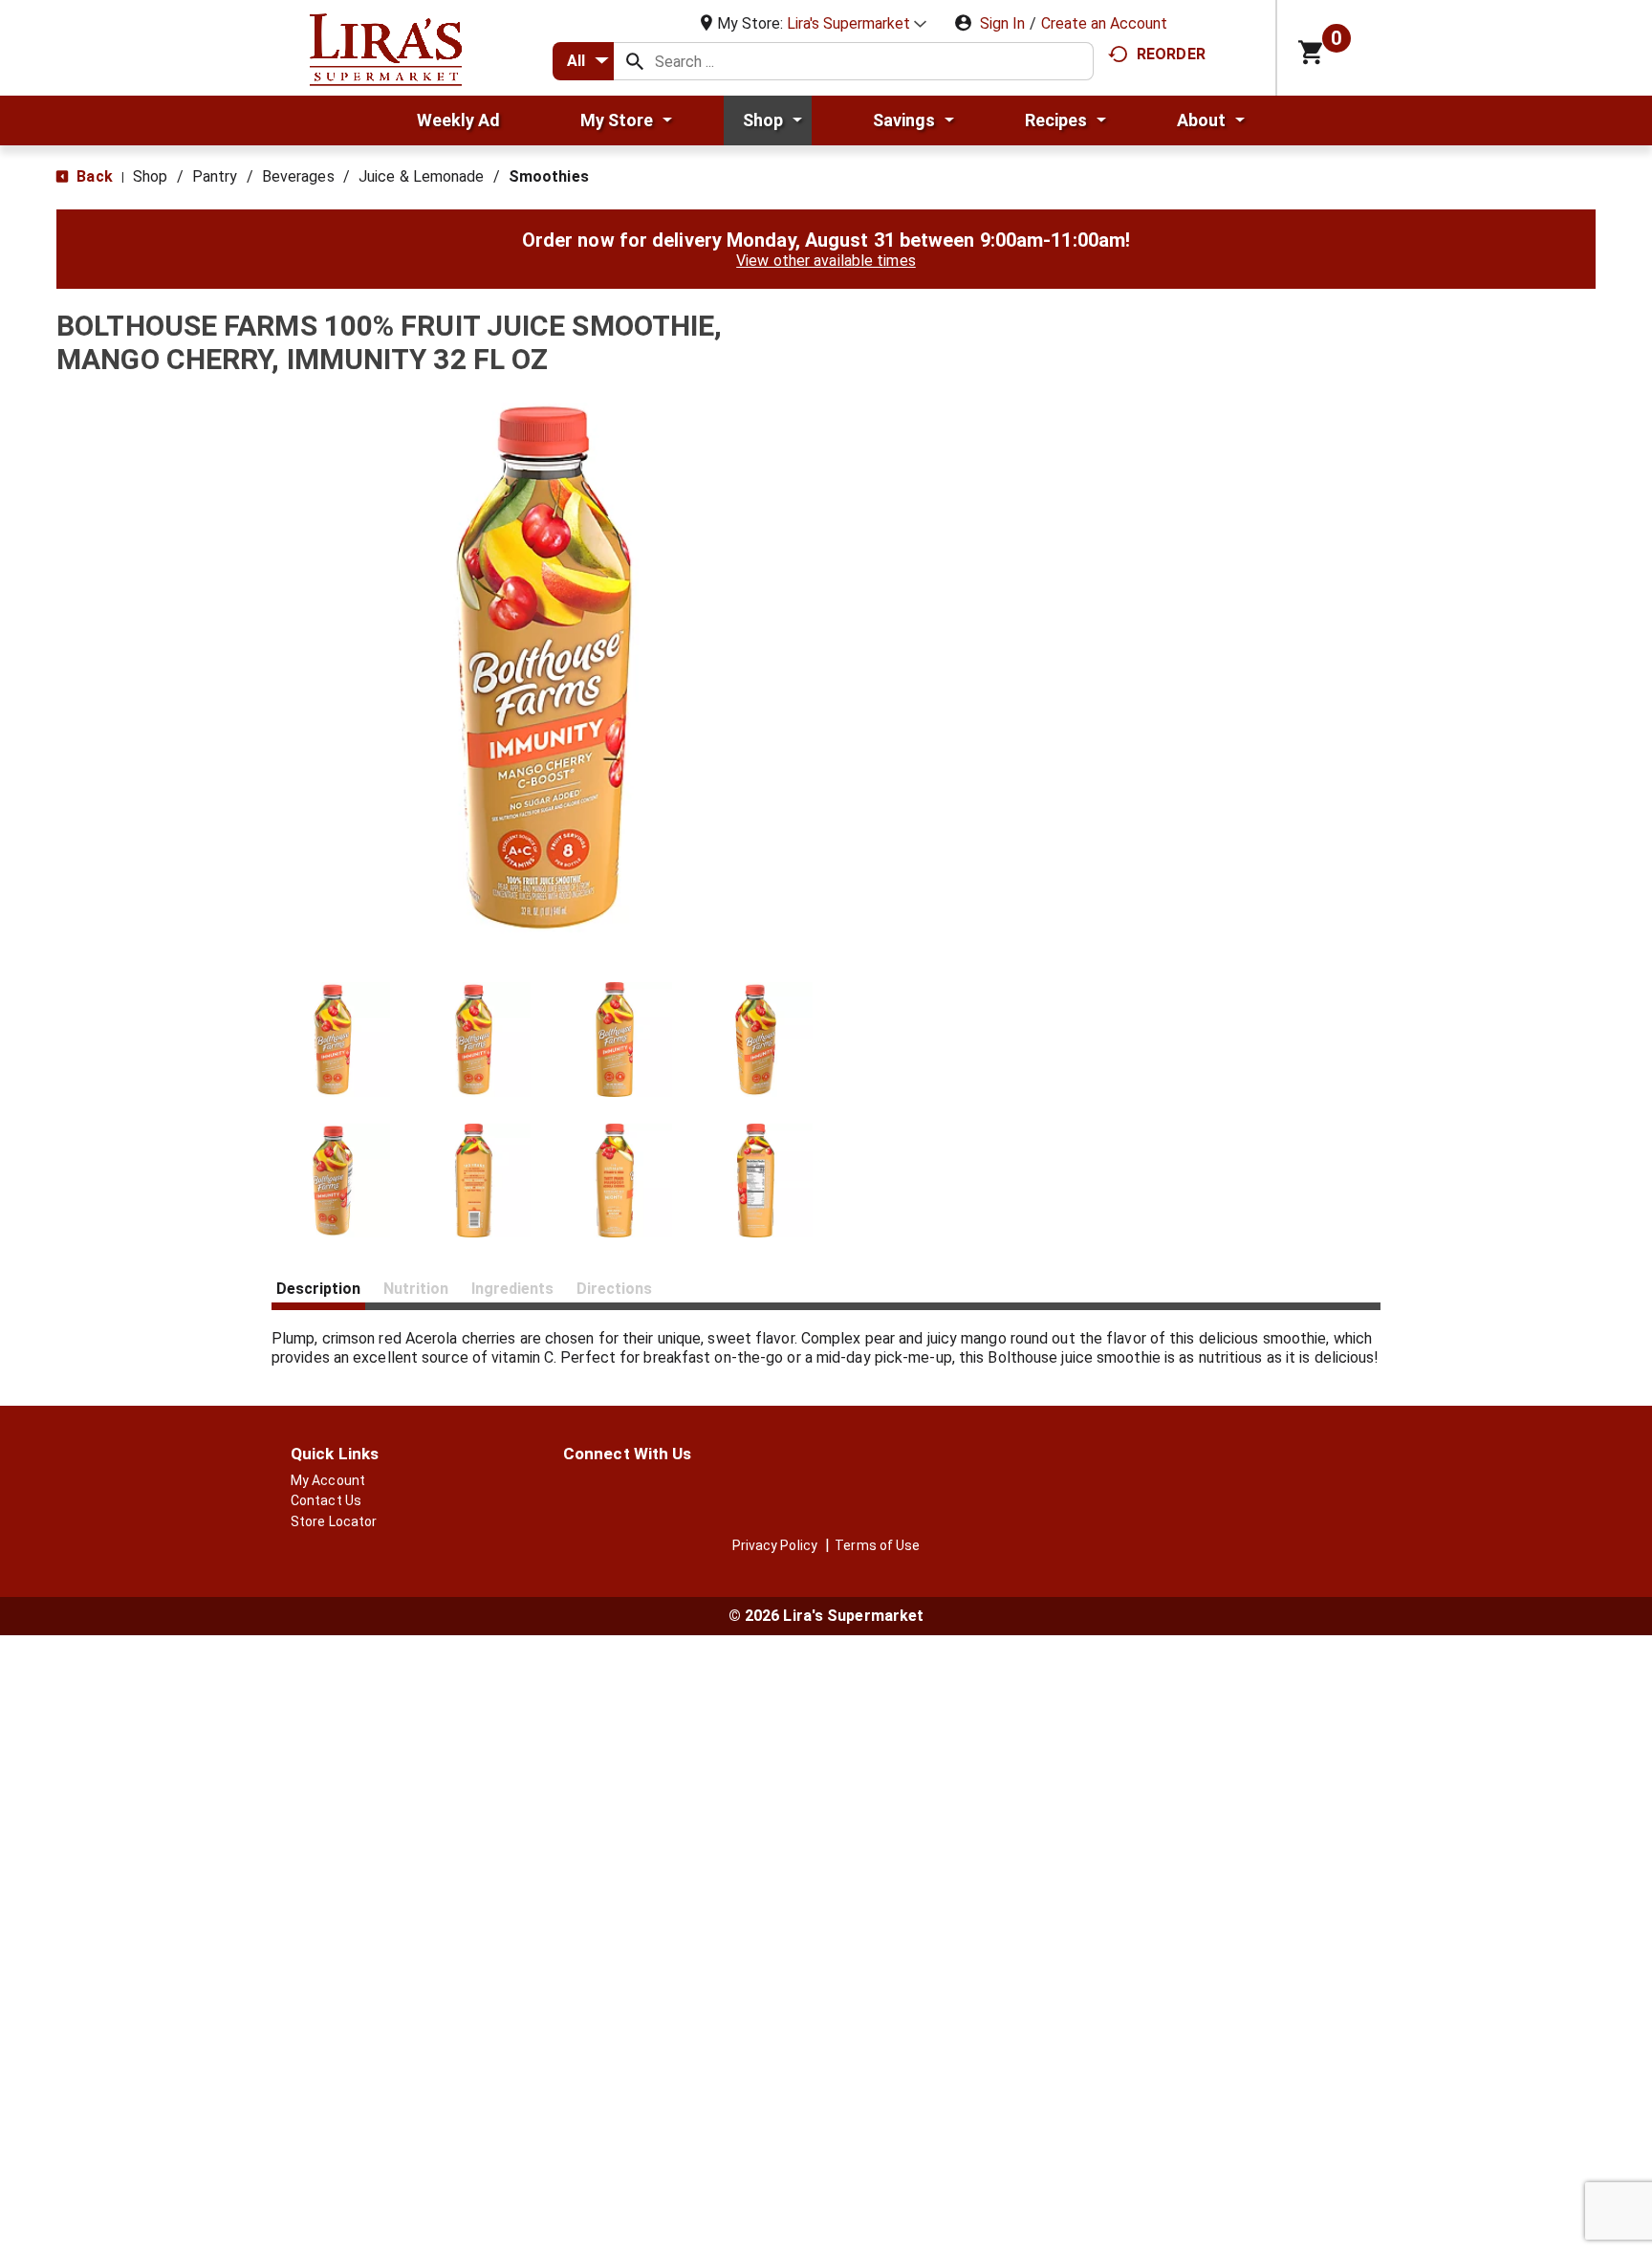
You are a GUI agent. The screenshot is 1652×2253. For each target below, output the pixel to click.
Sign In (1002, 23)
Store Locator (334, 1521)
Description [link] (318, 1289)
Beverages (298, 176)
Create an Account (1104, 23)
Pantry (215, 176)
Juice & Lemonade (422, 176)
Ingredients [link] (512, 1289)
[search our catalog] (635, 61)
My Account (328, 1480)
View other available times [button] (826, 261)
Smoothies (549, 176)
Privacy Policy (775, 1545)
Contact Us (326, 1500)
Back (93, 176)
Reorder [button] (1171, 54)
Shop (150, 176)
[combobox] (583, 61)
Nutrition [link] (416, 1289)
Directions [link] (614, 1289)
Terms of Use (877, 1545)
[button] (857, 23)
